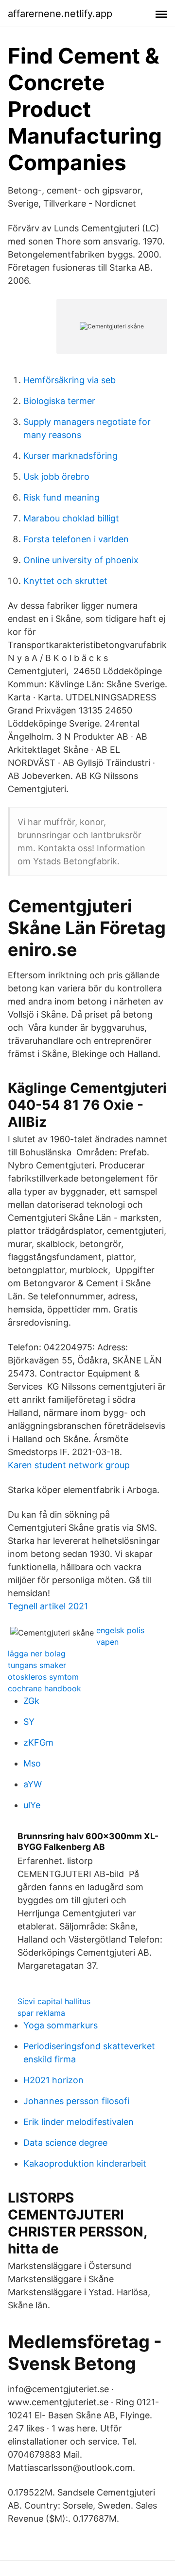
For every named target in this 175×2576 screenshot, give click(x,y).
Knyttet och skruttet (65, 581)
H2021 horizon (53, 2080)
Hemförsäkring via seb (70, 380)
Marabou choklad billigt (71, 518)
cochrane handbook (44, 1688)
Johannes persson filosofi (76, 2101)
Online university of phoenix (81, 560)
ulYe (32, 1805)
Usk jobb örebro (56, 477)
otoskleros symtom (43, 1677)
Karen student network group (69, 1465)
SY (29, 1722)
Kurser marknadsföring (70, 456)
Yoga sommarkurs (61, 2025)
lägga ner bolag (37, 1653)
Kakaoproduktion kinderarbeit (85, 2163)
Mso (32, 1763)
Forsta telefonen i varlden (76, 539)
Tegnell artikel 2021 (48, 1606)
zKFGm (38, 1742)
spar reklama (41, 2013)
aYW (33, 1784)
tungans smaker (37, 1665)
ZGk (31, 1701)
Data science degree (65, 2143)
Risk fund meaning (61, 497)
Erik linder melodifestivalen (79, 2122)
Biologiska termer (59, 401)
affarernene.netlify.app (60, 14)
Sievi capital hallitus (54, 2001)
